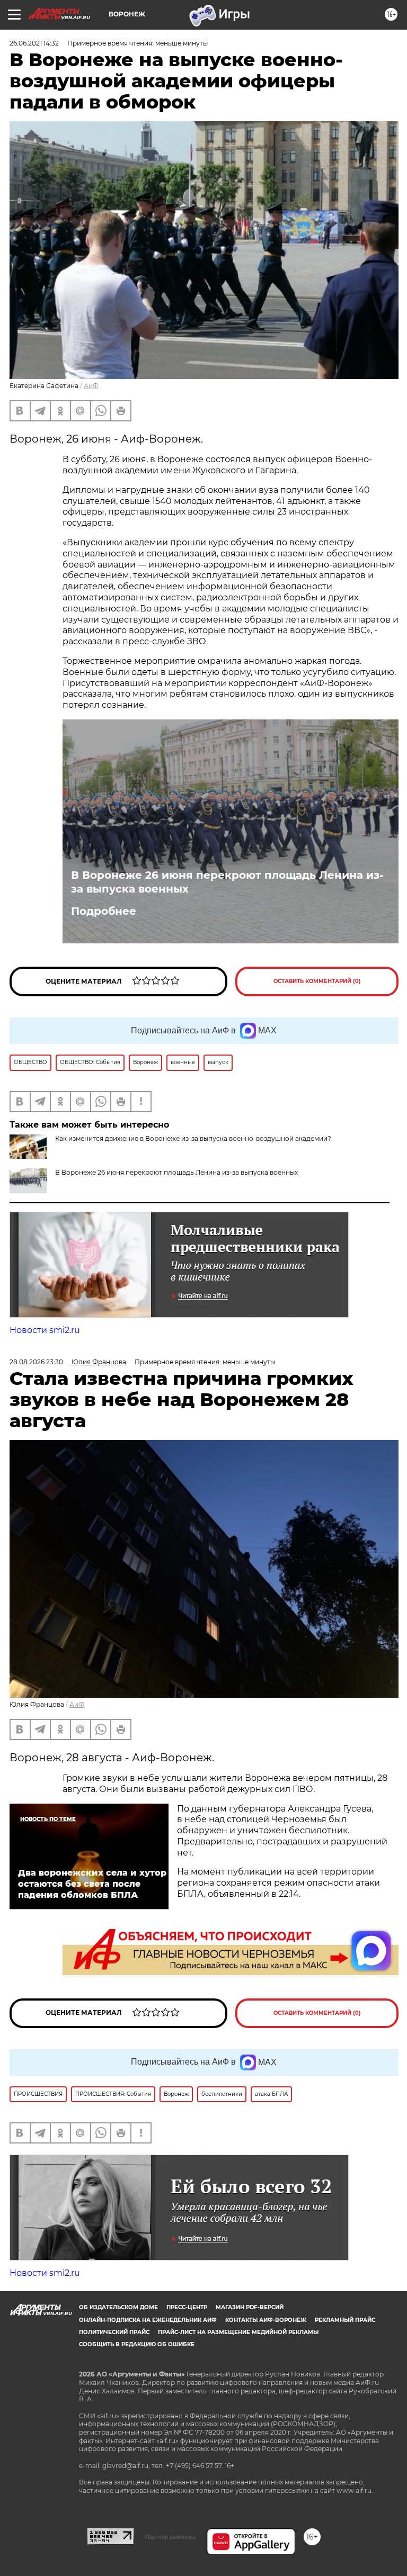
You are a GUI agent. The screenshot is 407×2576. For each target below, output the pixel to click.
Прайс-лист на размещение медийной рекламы (238, 2332)
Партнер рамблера (170, 2537)
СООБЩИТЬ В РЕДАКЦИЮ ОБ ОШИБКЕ (137, 2344)
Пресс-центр (187, 2307)
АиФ (91, 386)
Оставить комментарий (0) (317, 981)
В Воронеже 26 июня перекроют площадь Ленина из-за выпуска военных (227, 882)
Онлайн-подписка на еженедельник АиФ (148, 2320)
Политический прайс (114, 2332)
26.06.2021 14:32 (34, 43)
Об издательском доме (118, 2307)
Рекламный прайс (345, 2320)
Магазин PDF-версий (250, 2307)
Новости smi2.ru (45, 1330)
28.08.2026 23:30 (36, 1362)
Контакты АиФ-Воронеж (266, 2320)
